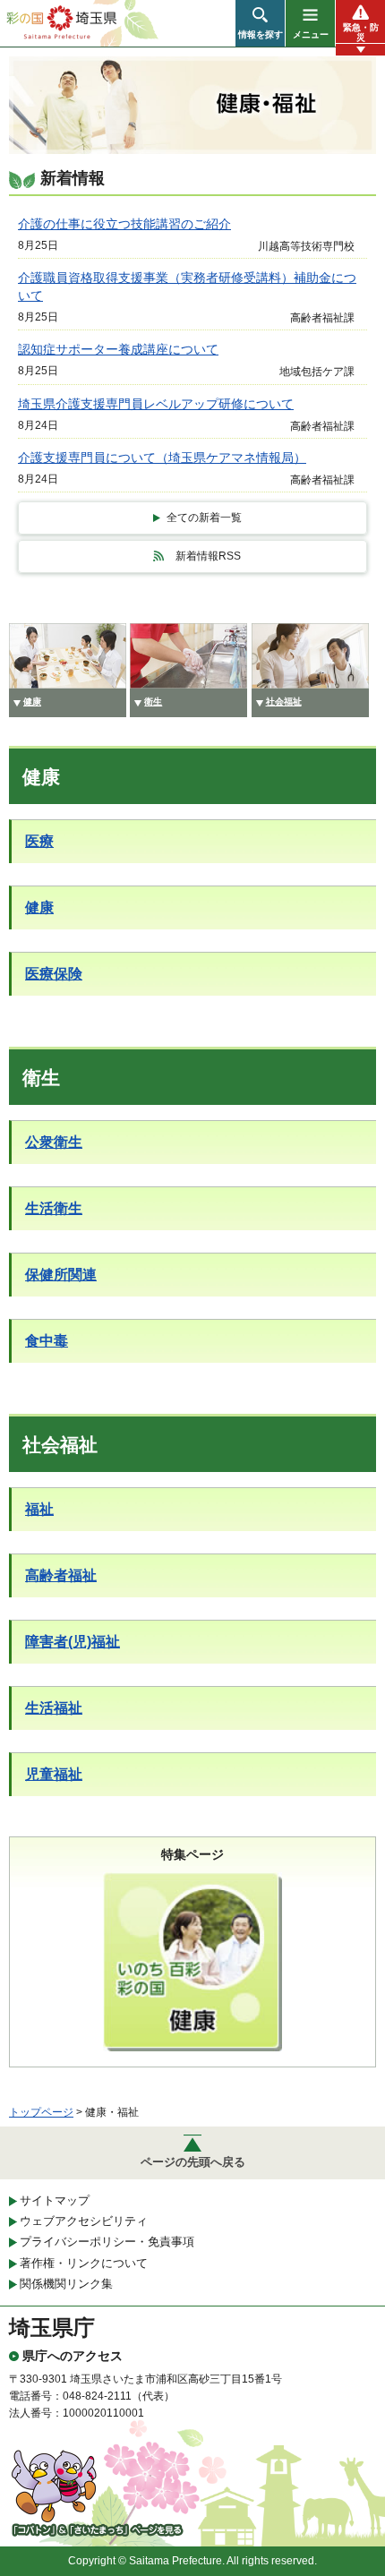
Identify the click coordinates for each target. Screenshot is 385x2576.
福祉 (39, 1509)
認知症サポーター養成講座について (118, 349)
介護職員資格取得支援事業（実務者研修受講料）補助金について (187, 287)
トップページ (41, 2112)
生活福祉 (54, 1708)
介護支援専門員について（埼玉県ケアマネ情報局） (162, 458)
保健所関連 (61, 1275)
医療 (39, 841)
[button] (260, 23)
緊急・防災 (361, 32)
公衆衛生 (54, 1142)
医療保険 (54, 974)
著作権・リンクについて (84, 2263)
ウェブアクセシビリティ (84, 2221)
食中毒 (47, 1341)
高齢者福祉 (61, 1575)
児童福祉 (54, 1774)
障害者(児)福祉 (73, 1642)
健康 (39, 907)
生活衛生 (54, 1208)
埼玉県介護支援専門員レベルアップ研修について (156, 404)
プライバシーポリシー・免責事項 (107, 2242)
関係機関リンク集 (66, 2284)
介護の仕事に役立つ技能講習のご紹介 (124, 224)
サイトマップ (55, 2200)
